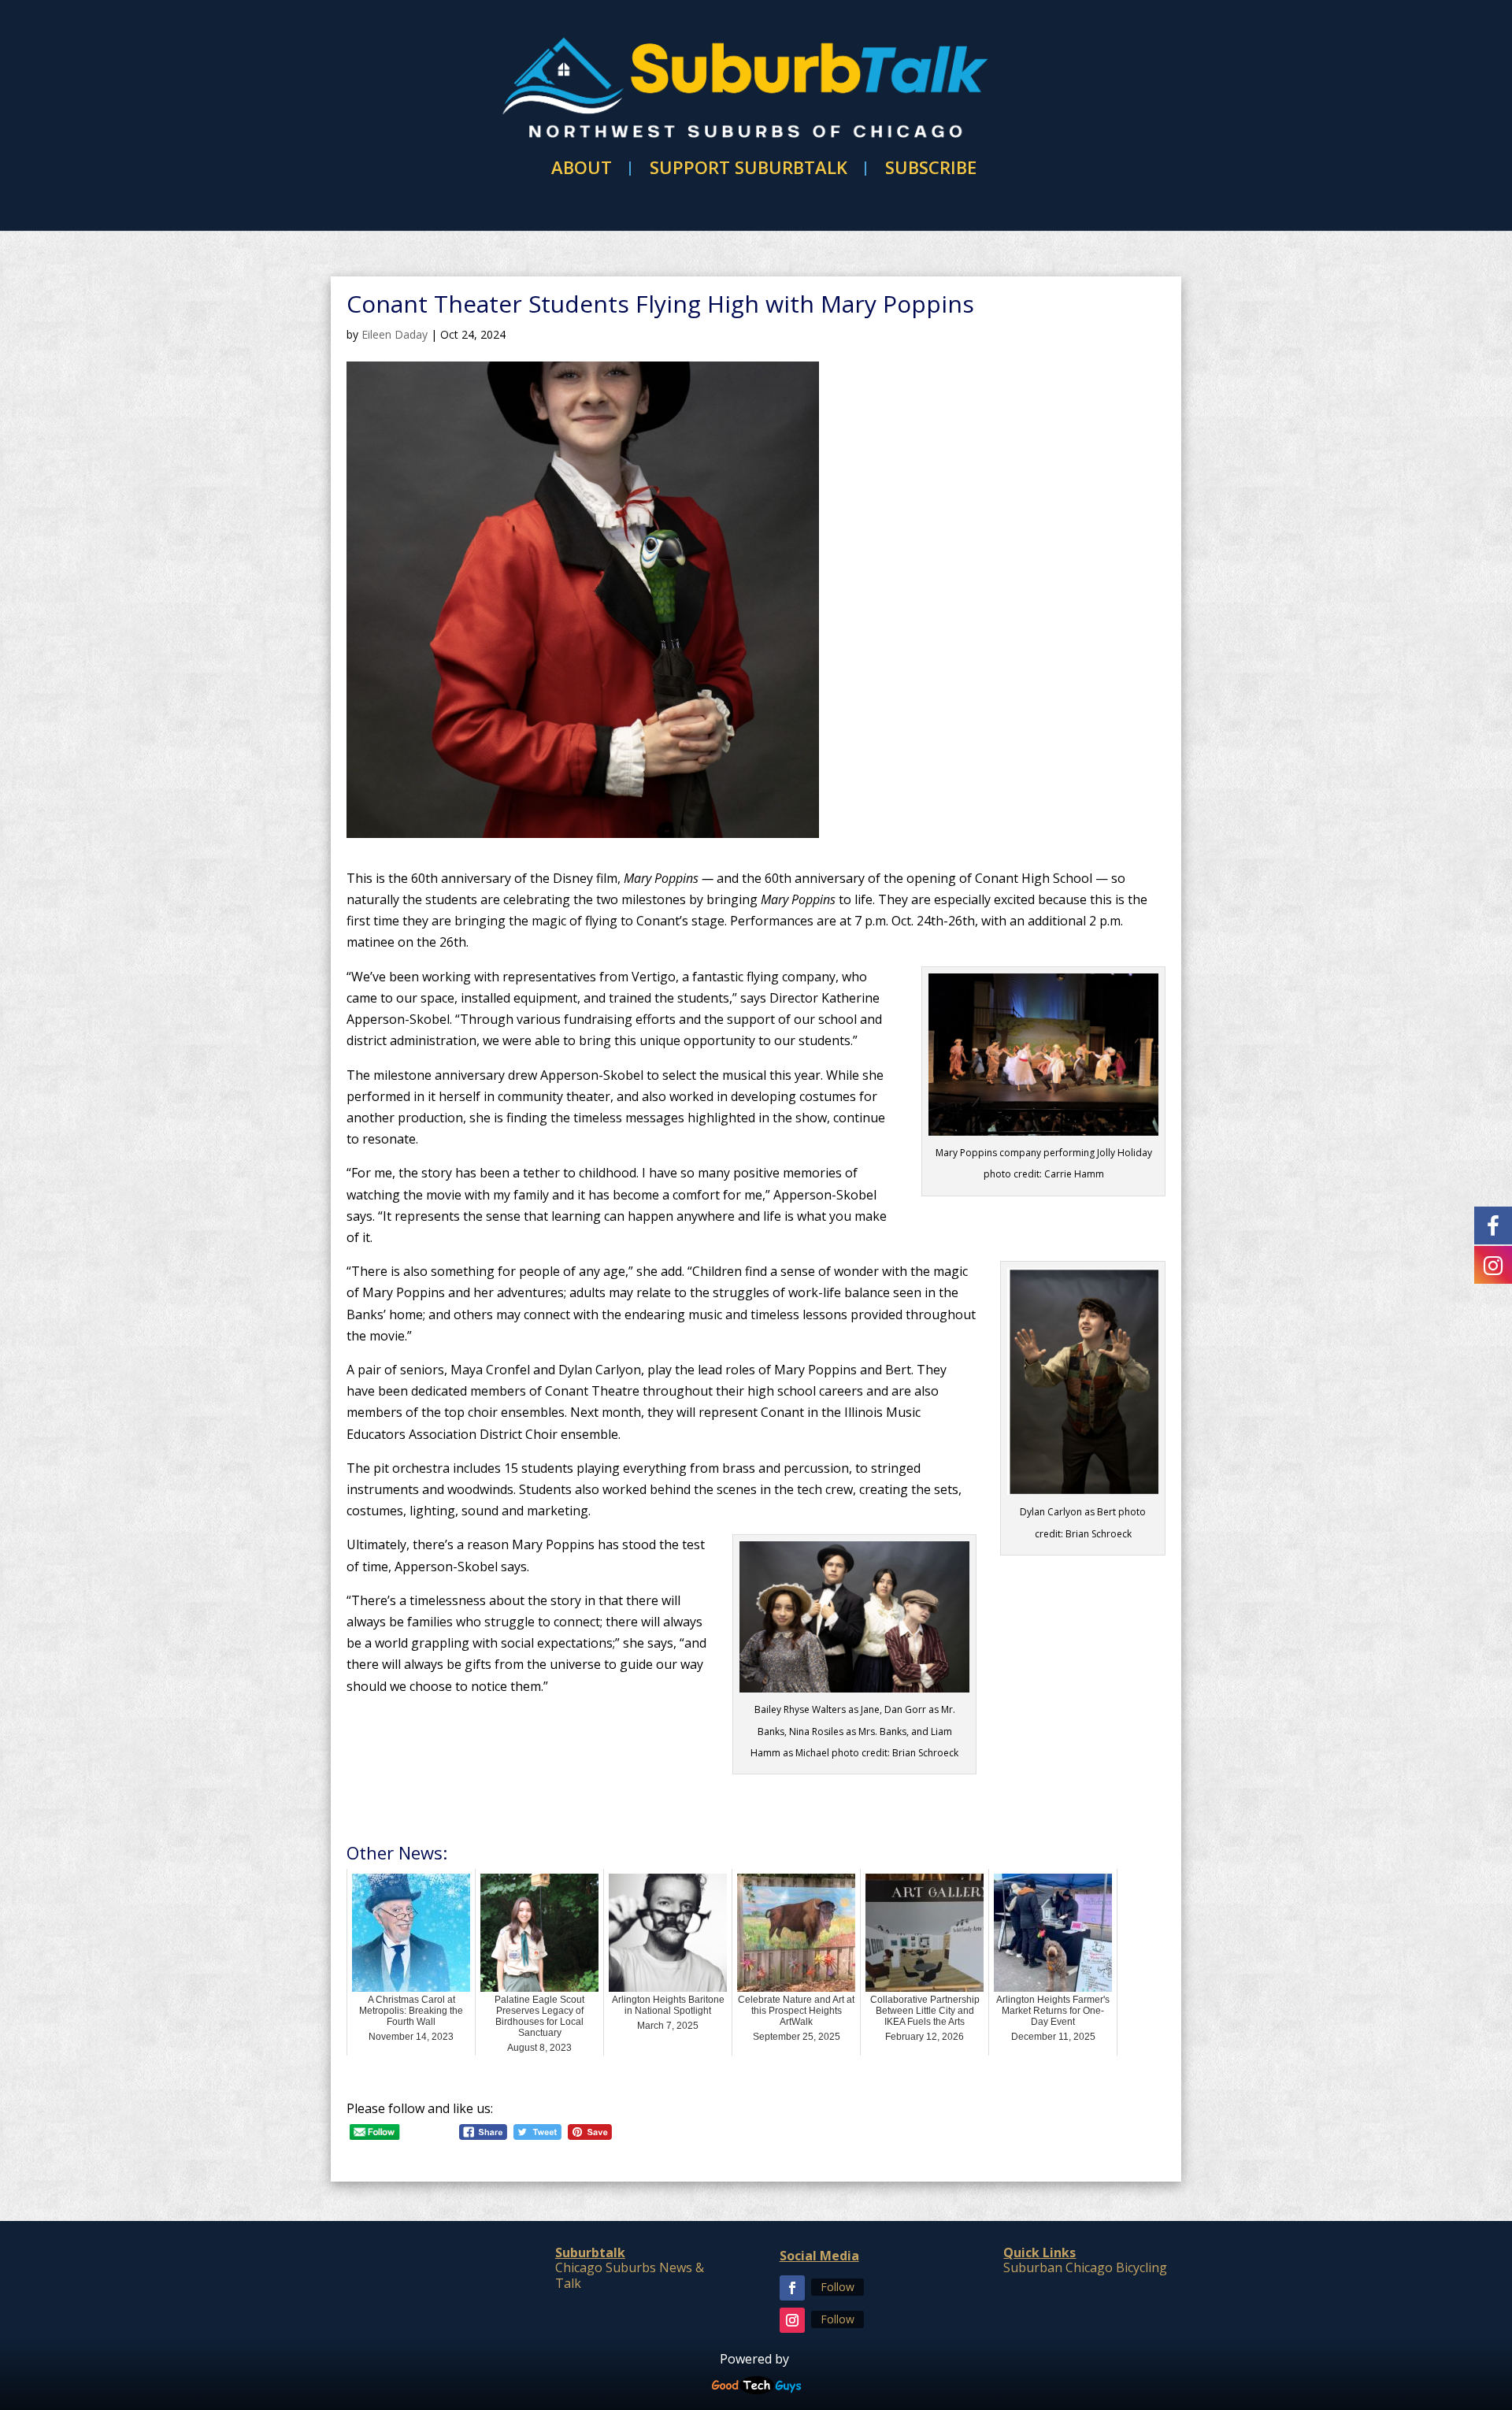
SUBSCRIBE (931, 169)
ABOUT (582, 169)
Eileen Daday (395, 334)
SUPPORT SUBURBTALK (749, 169)
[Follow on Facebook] (792, 2288)
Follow (838, 2287)
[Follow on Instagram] (792, 2320)
